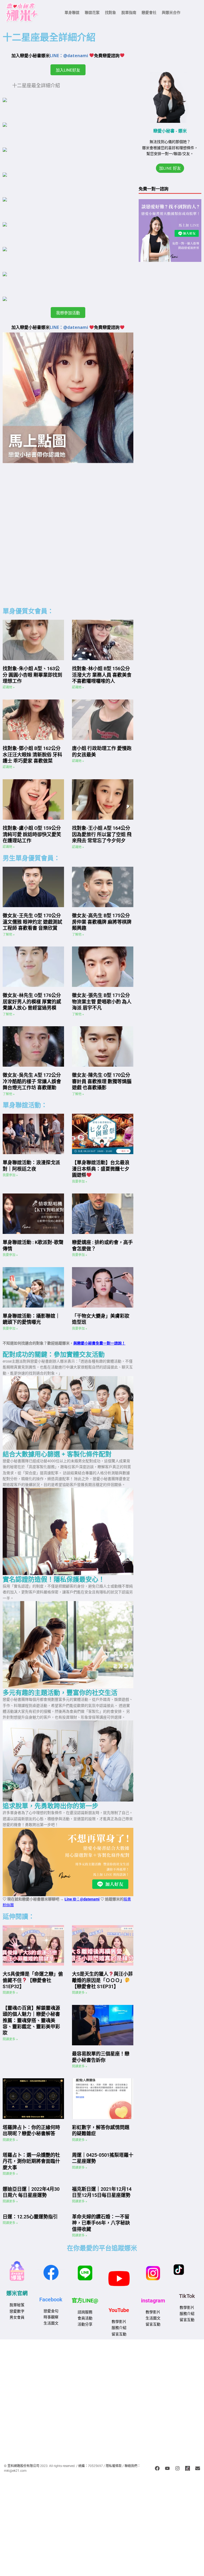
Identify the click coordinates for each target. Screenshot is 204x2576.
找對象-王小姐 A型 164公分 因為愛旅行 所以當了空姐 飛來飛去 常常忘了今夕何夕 (102, 834)
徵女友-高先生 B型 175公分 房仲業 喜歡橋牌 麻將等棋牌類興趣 (102, 922)
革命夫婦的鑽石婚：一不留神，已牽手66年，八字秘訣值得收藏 (101, 2223)
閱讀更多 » (10, 1993)
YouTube (119, 2310)
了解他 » (9, 935)
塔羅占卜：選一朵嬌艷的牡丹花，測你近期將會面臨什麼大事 (31, 2161)
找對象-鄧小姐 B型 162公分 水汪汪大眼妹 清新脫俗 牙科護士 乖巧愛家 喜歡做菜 (32, 755)
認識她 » (9, 687)
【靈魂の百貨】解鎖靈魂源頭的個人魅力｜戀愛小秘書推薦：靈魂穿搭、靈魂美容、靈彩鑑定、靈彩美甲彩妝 (31, 2020)
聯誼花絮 (92, 12)
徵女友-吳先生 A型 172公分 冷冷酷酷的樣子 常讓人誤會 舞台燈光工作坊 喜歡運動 (32, 1081)
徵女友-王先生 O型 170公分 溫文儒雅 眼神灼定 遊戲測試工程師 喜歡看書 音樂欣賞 (32, 922)
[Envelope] (198, 2468)
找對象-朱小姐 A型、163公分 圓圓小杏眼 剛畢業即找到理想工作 (32, 675)
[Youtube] (167, 2468)
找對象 (110, 12)
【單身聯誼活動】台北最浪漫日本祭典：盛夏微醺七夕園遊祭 (101, 1169)
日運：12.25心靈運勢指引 (30, 2217)
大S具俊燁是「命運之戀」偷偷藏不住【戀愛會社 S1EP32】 (33, 1980)
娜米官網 (17, 2293)
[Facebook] (157, 2468)
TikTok (187, 2296)
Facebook (51, 2299)
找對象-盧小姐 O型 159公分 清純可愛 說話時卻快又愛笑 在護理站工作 (32, 834)
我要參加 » (10, 1175)
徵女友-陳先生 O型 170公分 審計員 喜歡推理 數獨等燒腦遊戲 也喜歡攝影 (102, 1081)
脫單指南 (129, 12)
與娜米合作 (171, 12)
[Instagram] (177, 2468)
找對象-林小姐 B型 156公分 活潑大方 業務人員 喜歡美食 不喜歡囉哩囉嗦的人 (102, 675)
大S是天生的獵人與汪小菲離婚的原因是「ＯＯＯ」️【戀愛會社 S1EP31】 (103, 1980)
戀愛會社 (149, 12)
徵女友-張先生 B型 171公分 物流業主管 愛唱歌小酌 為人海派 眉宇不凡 (102, 1002)
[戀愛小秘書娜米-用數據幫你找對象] (188, 2468)
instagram (153, 2301)
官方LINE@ (85, 2301)
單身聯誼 (72, 12)
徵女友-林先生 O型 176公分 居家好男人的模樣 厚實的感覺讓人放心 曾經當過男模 (32, 1002)
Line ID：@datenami (82, 1899)
